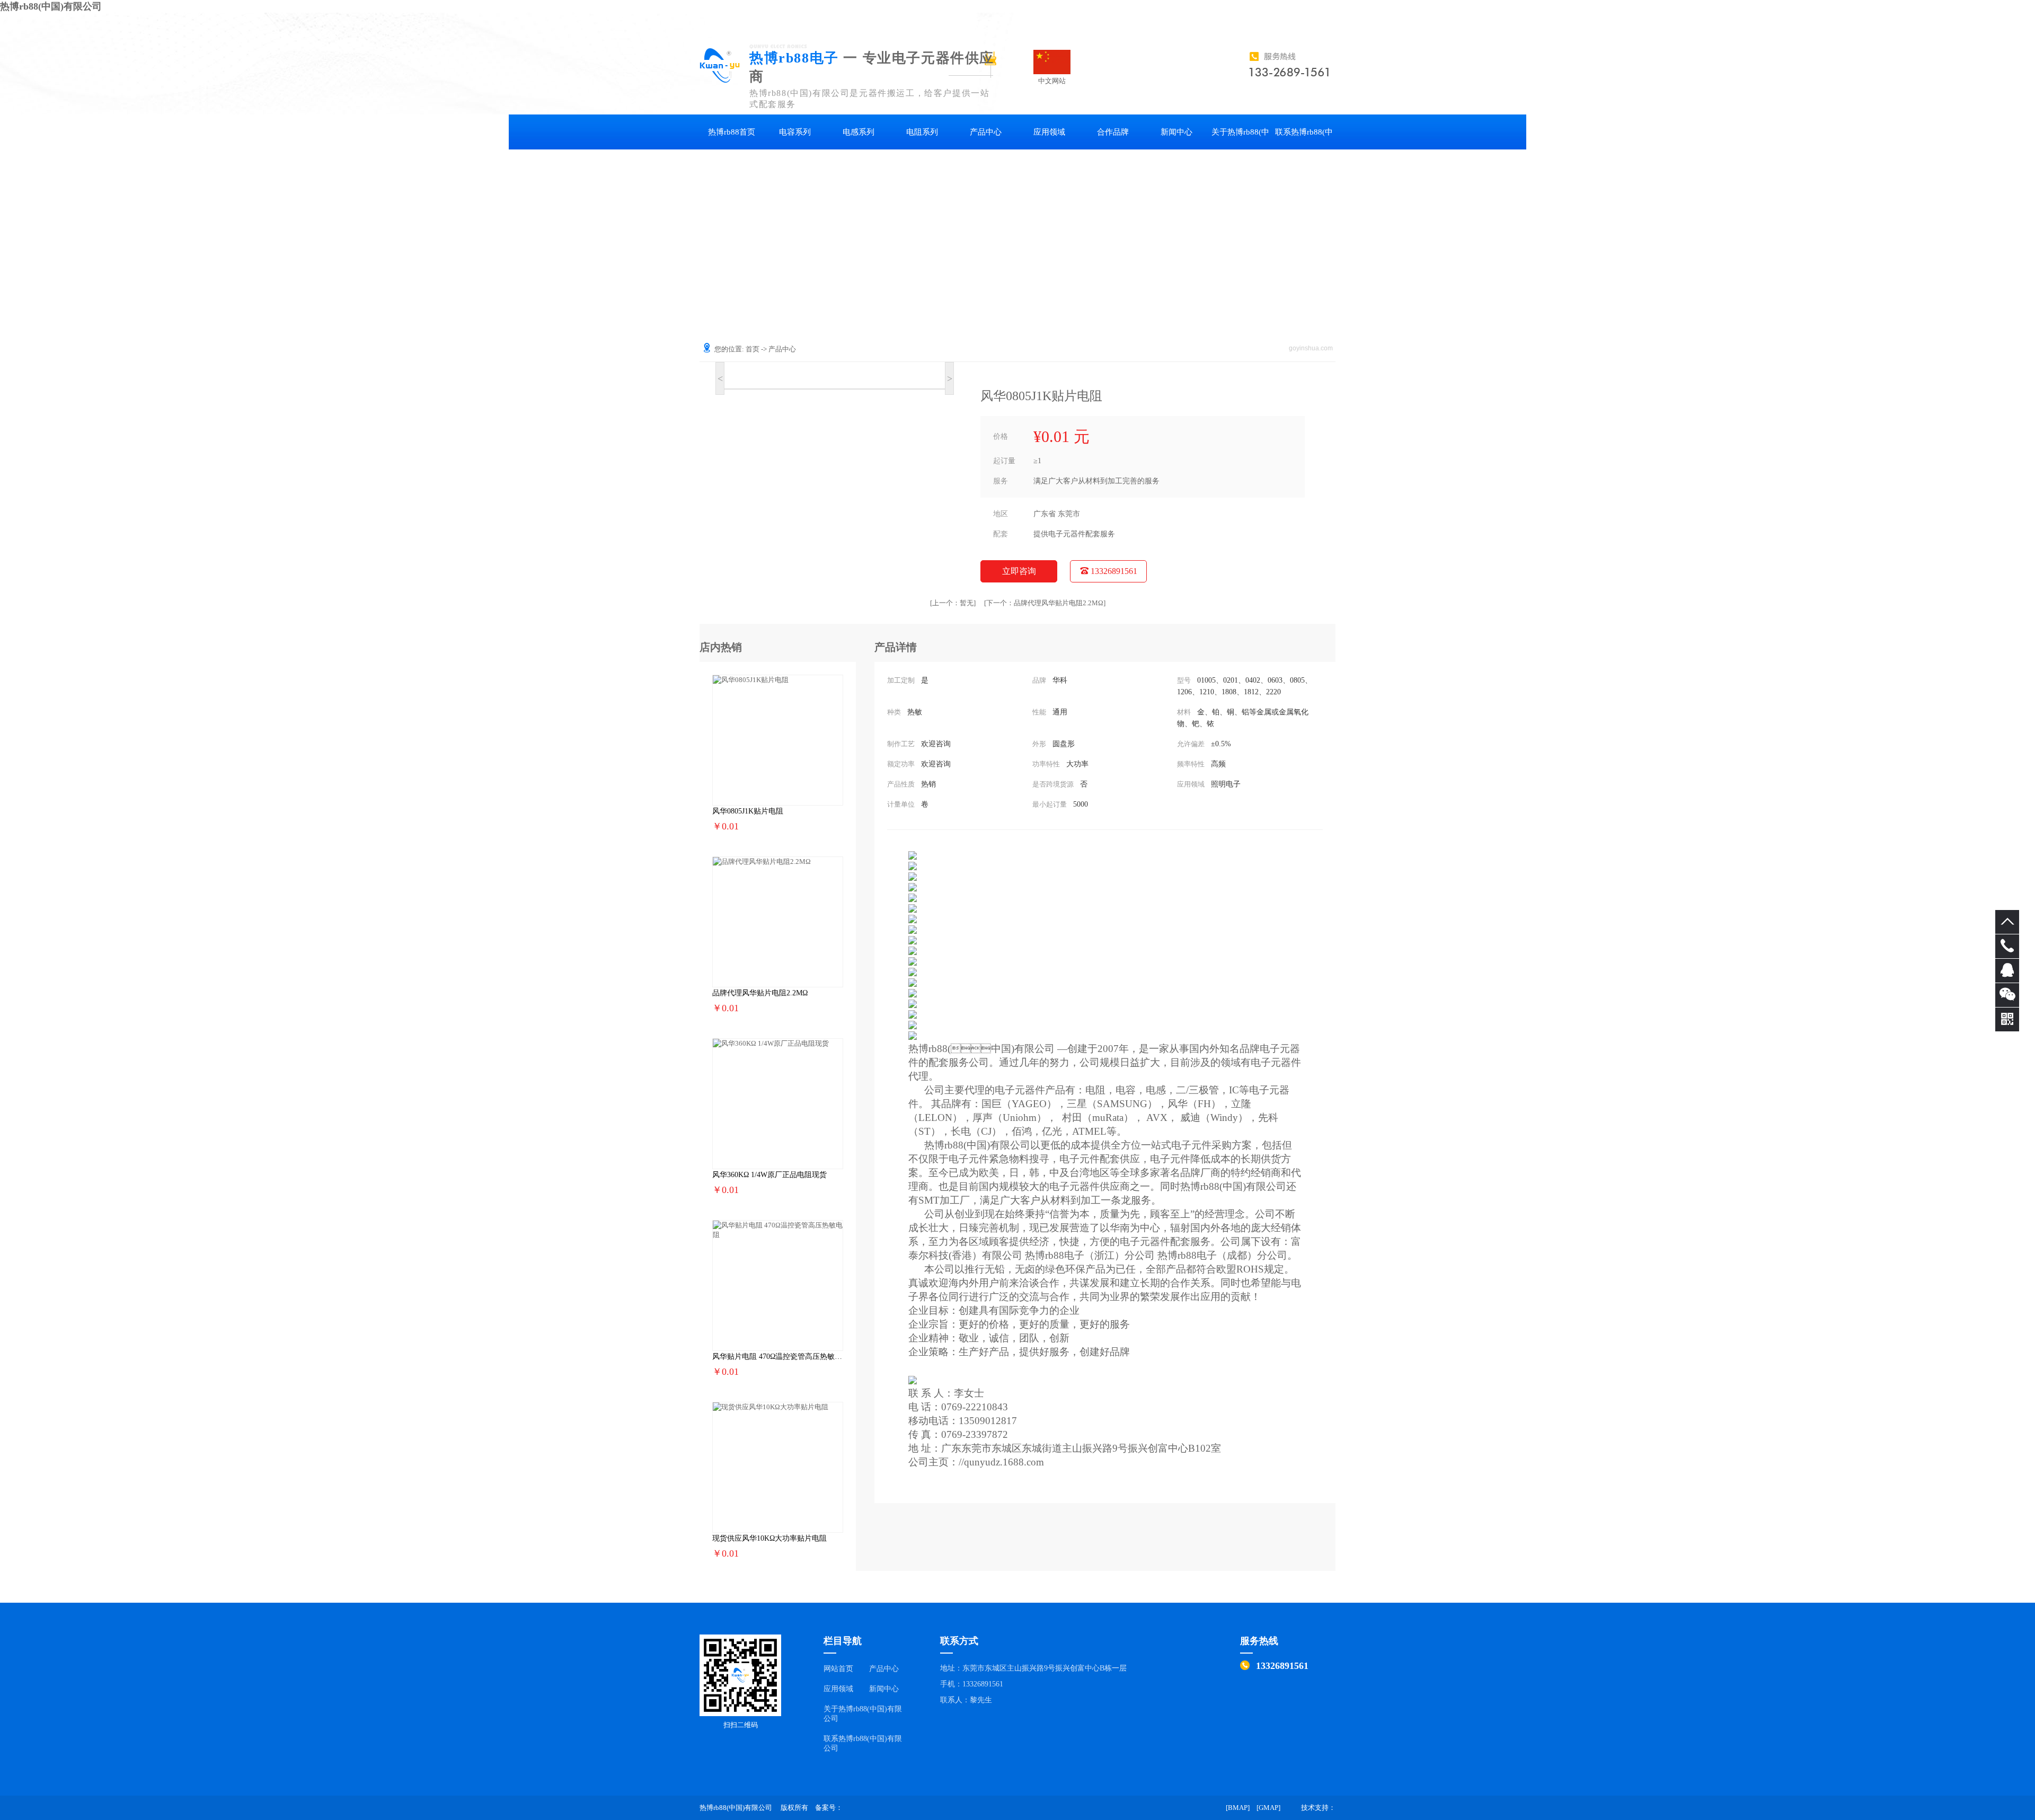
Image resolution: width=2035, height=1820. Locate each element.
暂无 (953, 603)
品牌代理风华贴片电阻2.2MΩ (1045, 603)
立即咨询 (1019, 571)
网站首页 (838, 1669)
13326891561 (1113, 571)
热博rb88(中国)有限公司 (51, 6)
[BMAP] (1238, 1808)
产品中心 (986, 132)
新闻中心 (1176, 132)
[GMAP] (1268, 1808)
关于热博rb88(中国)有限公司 (1240, 139)
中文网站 (1052, 62)
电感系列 (859, 132)
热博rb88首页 (732, 132)
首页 (753, 349)
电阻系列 (922, 132)
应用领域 (1049, 132)
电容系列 (795, 132)
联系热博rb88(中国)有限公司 (1304, 139)
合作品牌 (1113, 132)
